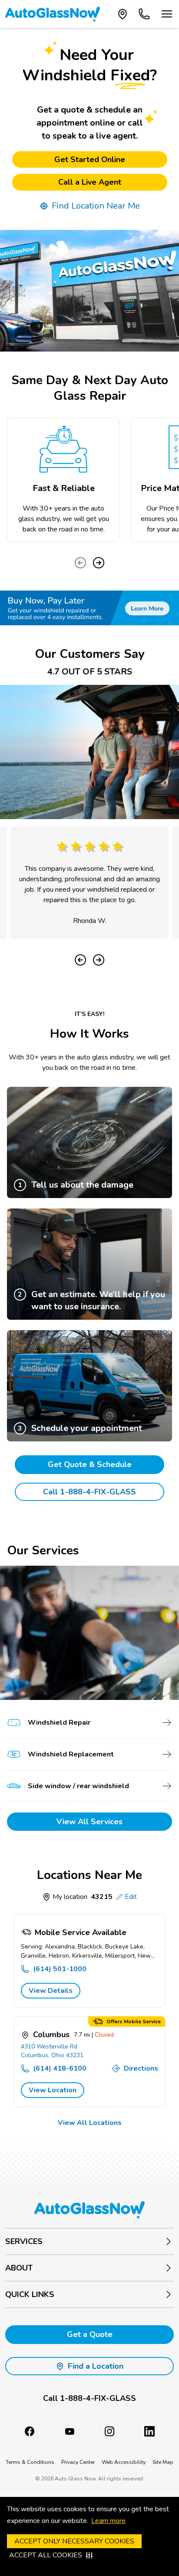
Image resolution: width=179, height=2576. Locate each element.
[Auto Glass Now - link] (53, 14)
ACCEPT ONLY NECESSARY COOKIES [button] (74, 2541)
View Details (51, 1991)
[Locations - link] (123, 14)
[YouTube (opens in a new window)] (70, 2431)
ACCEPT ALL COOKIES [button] (46, 2555)
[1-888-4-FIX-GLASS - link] (144, 14)
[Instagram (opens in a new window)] (109, 2431)
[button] (89, 2398)
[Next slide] (99, 563)
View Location (53, 2090)
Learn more (108, 2521)
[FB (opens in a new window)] (30, 2431)
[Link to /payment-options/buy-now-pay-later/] (89, 608)
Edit (131, 1897)
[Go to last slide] (80, 960)
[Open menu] (167, 14)
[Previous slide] (80, 563)
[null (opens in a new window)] (149, 2431)
